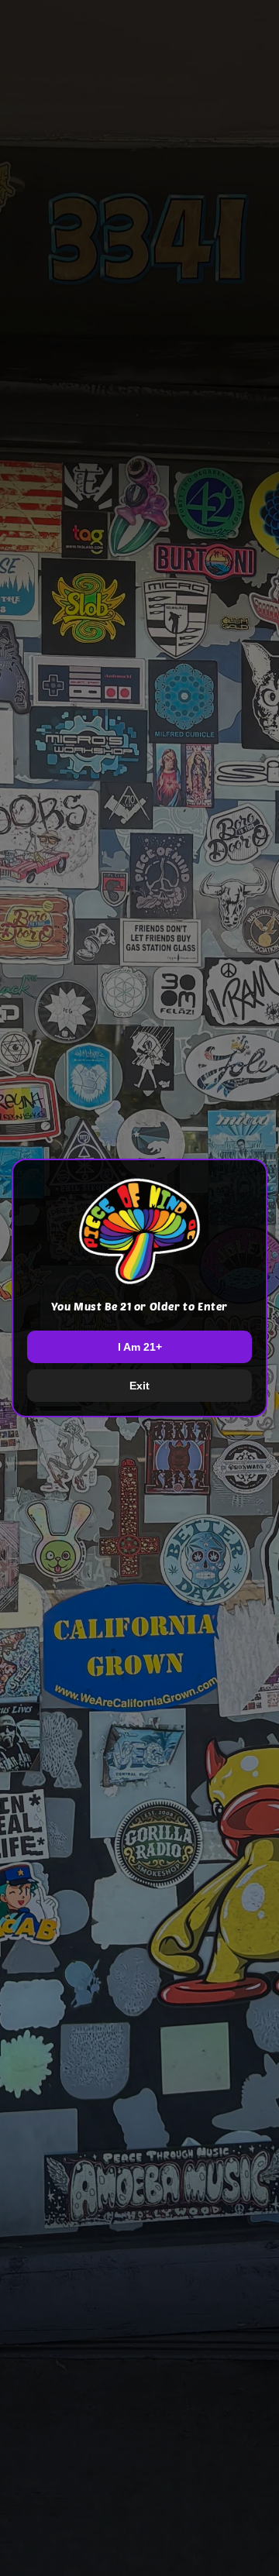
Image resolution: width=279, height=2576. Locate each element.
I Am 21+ (140, 1347)
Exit (139, 1386)
